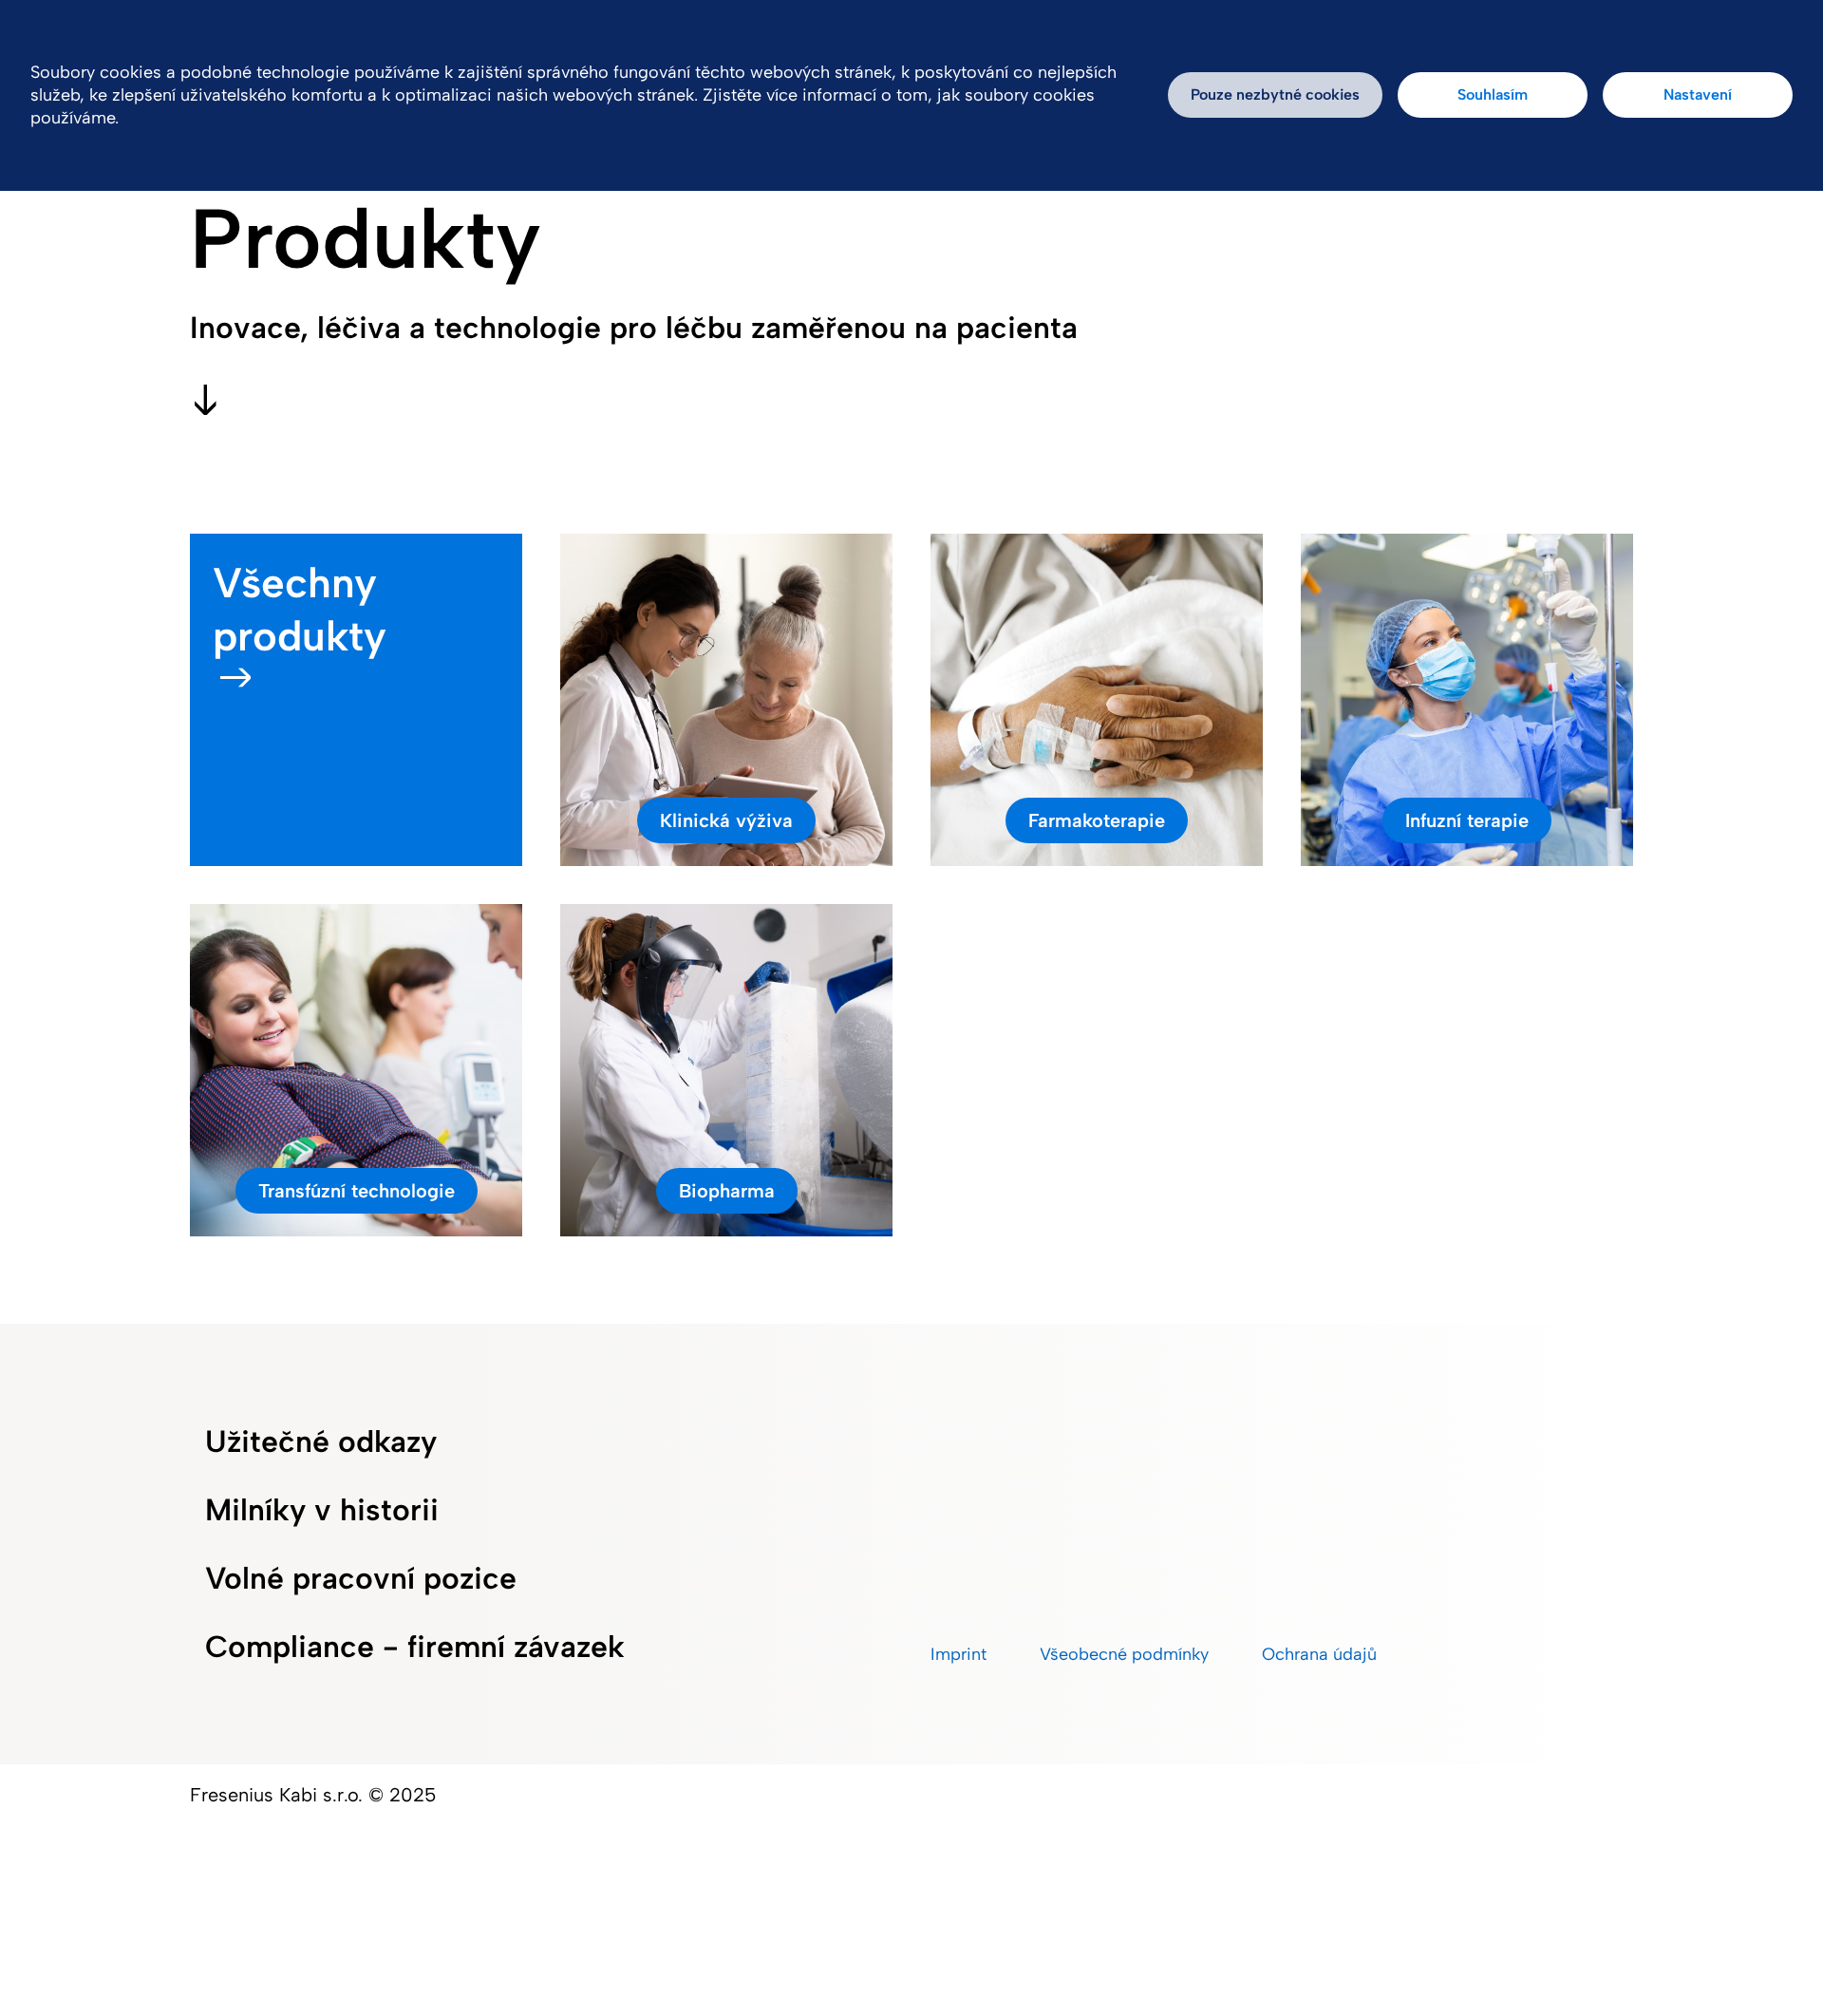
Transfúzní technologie (357, 1191)
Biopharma (727, 1191)
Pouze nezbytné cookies (1275, 94)
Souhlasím (1493, 94)
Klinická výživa (726, 820)
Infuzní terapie (1467, 820)
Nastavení (1698, 94)
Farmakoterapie (1097, 820)
